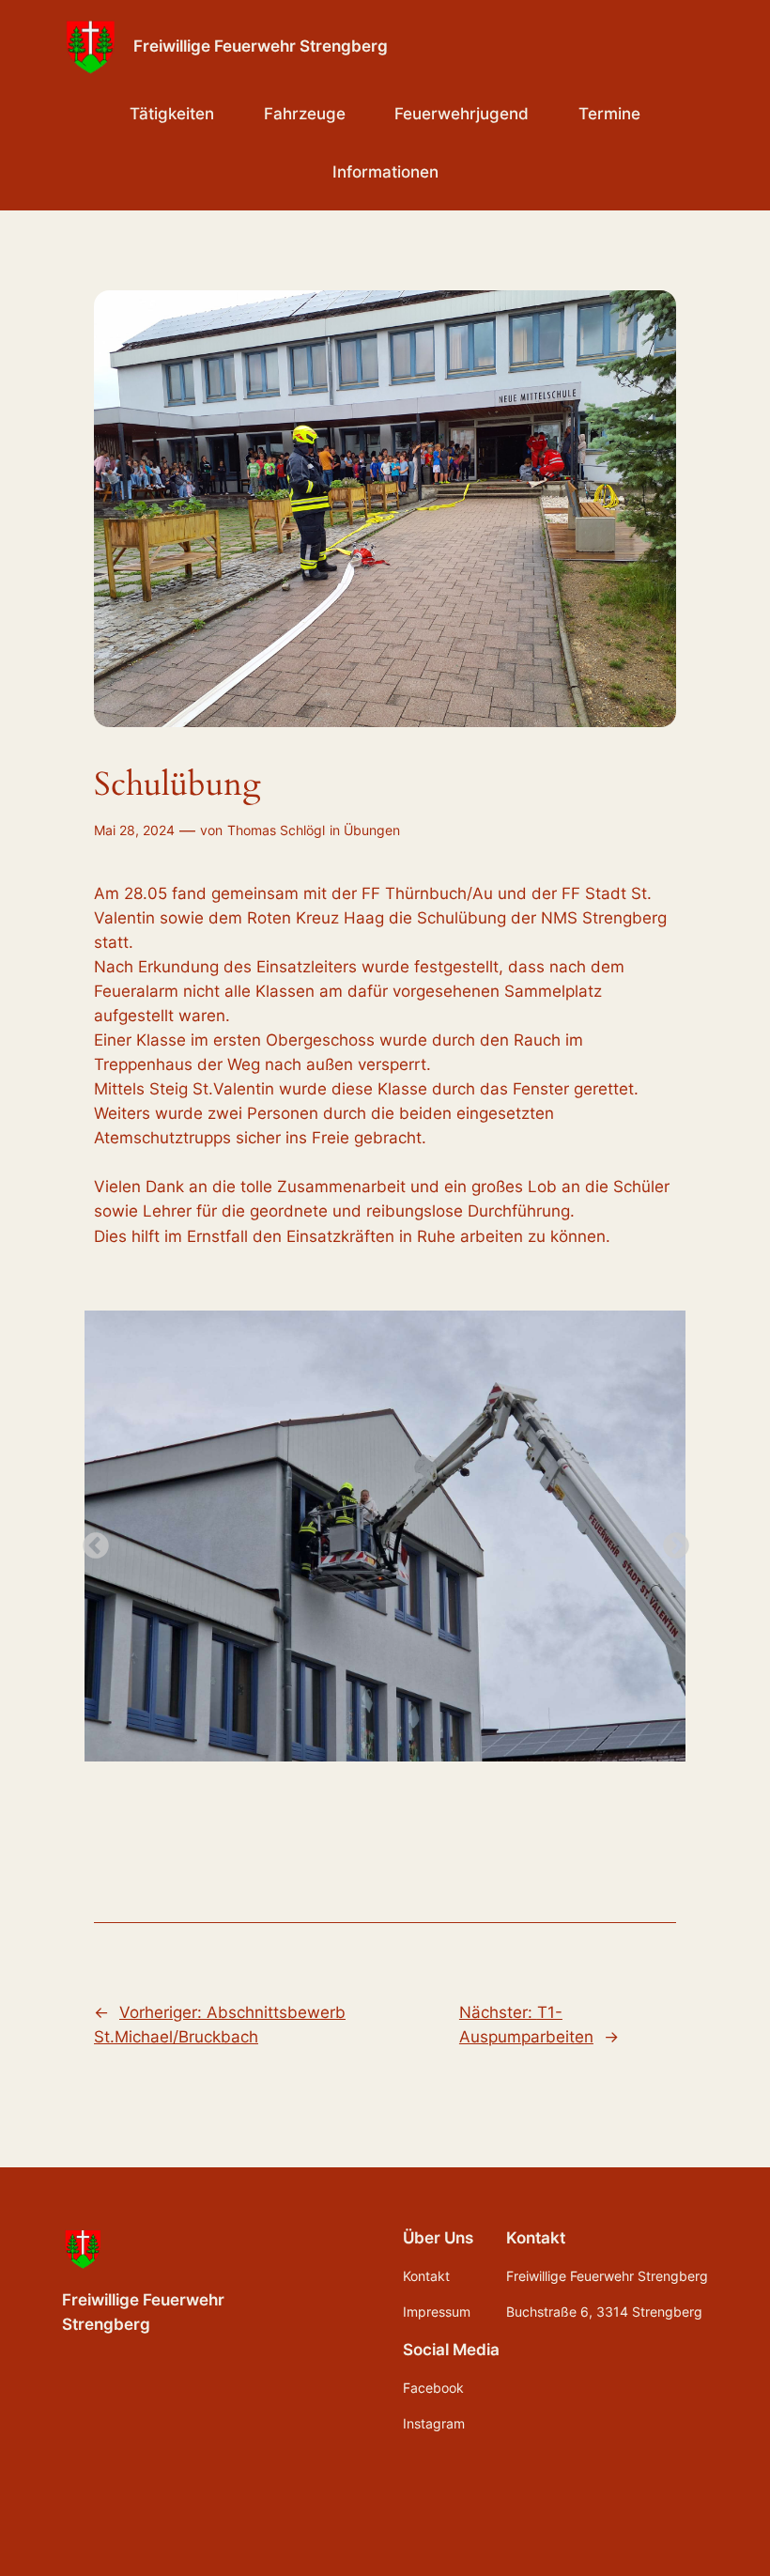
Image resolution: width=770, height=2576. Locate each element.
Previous (90, 1541)
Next (670, 1541)
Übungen (372, 830)
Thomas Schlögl (276, 830)
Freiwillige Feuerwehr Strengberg (261, 46)
